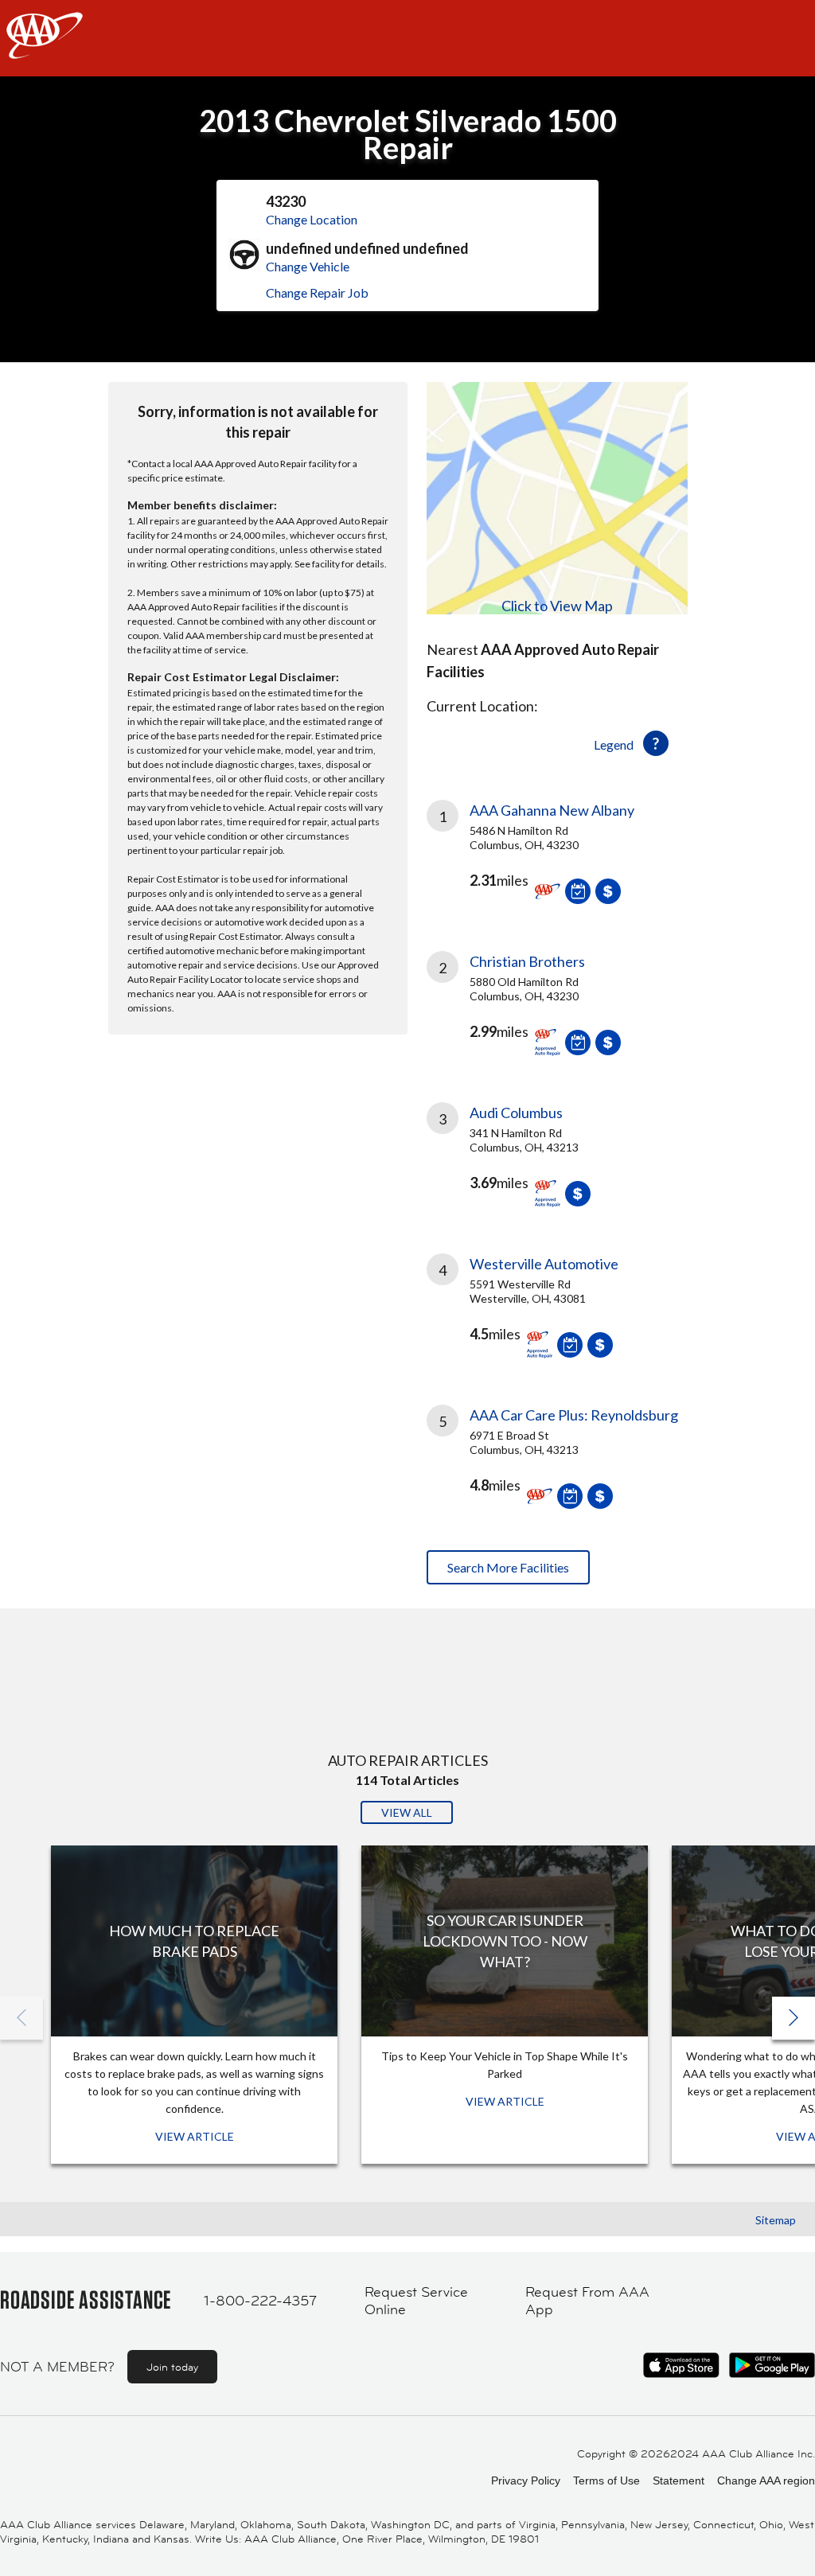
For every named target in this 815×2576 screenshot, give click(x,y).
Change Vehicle (308, 266)
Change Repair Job (317, 292)
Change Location (312, 219)
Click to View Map (557, 606)
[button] (794, 2018)
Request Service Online (416, 2301)
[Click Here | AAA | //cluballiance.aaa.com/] (45, 49)
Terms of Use (606, 2481)
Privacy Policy (526, 2481)
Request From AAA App (587, 2301)
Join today (172, 2367)
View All (407, 1812)
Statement (679, 2481)
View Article (195, 2136)
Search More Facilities (508, 1567)
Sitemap (776, 2220)
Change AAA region (766, 2481)
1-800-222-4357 (260, 2301)
